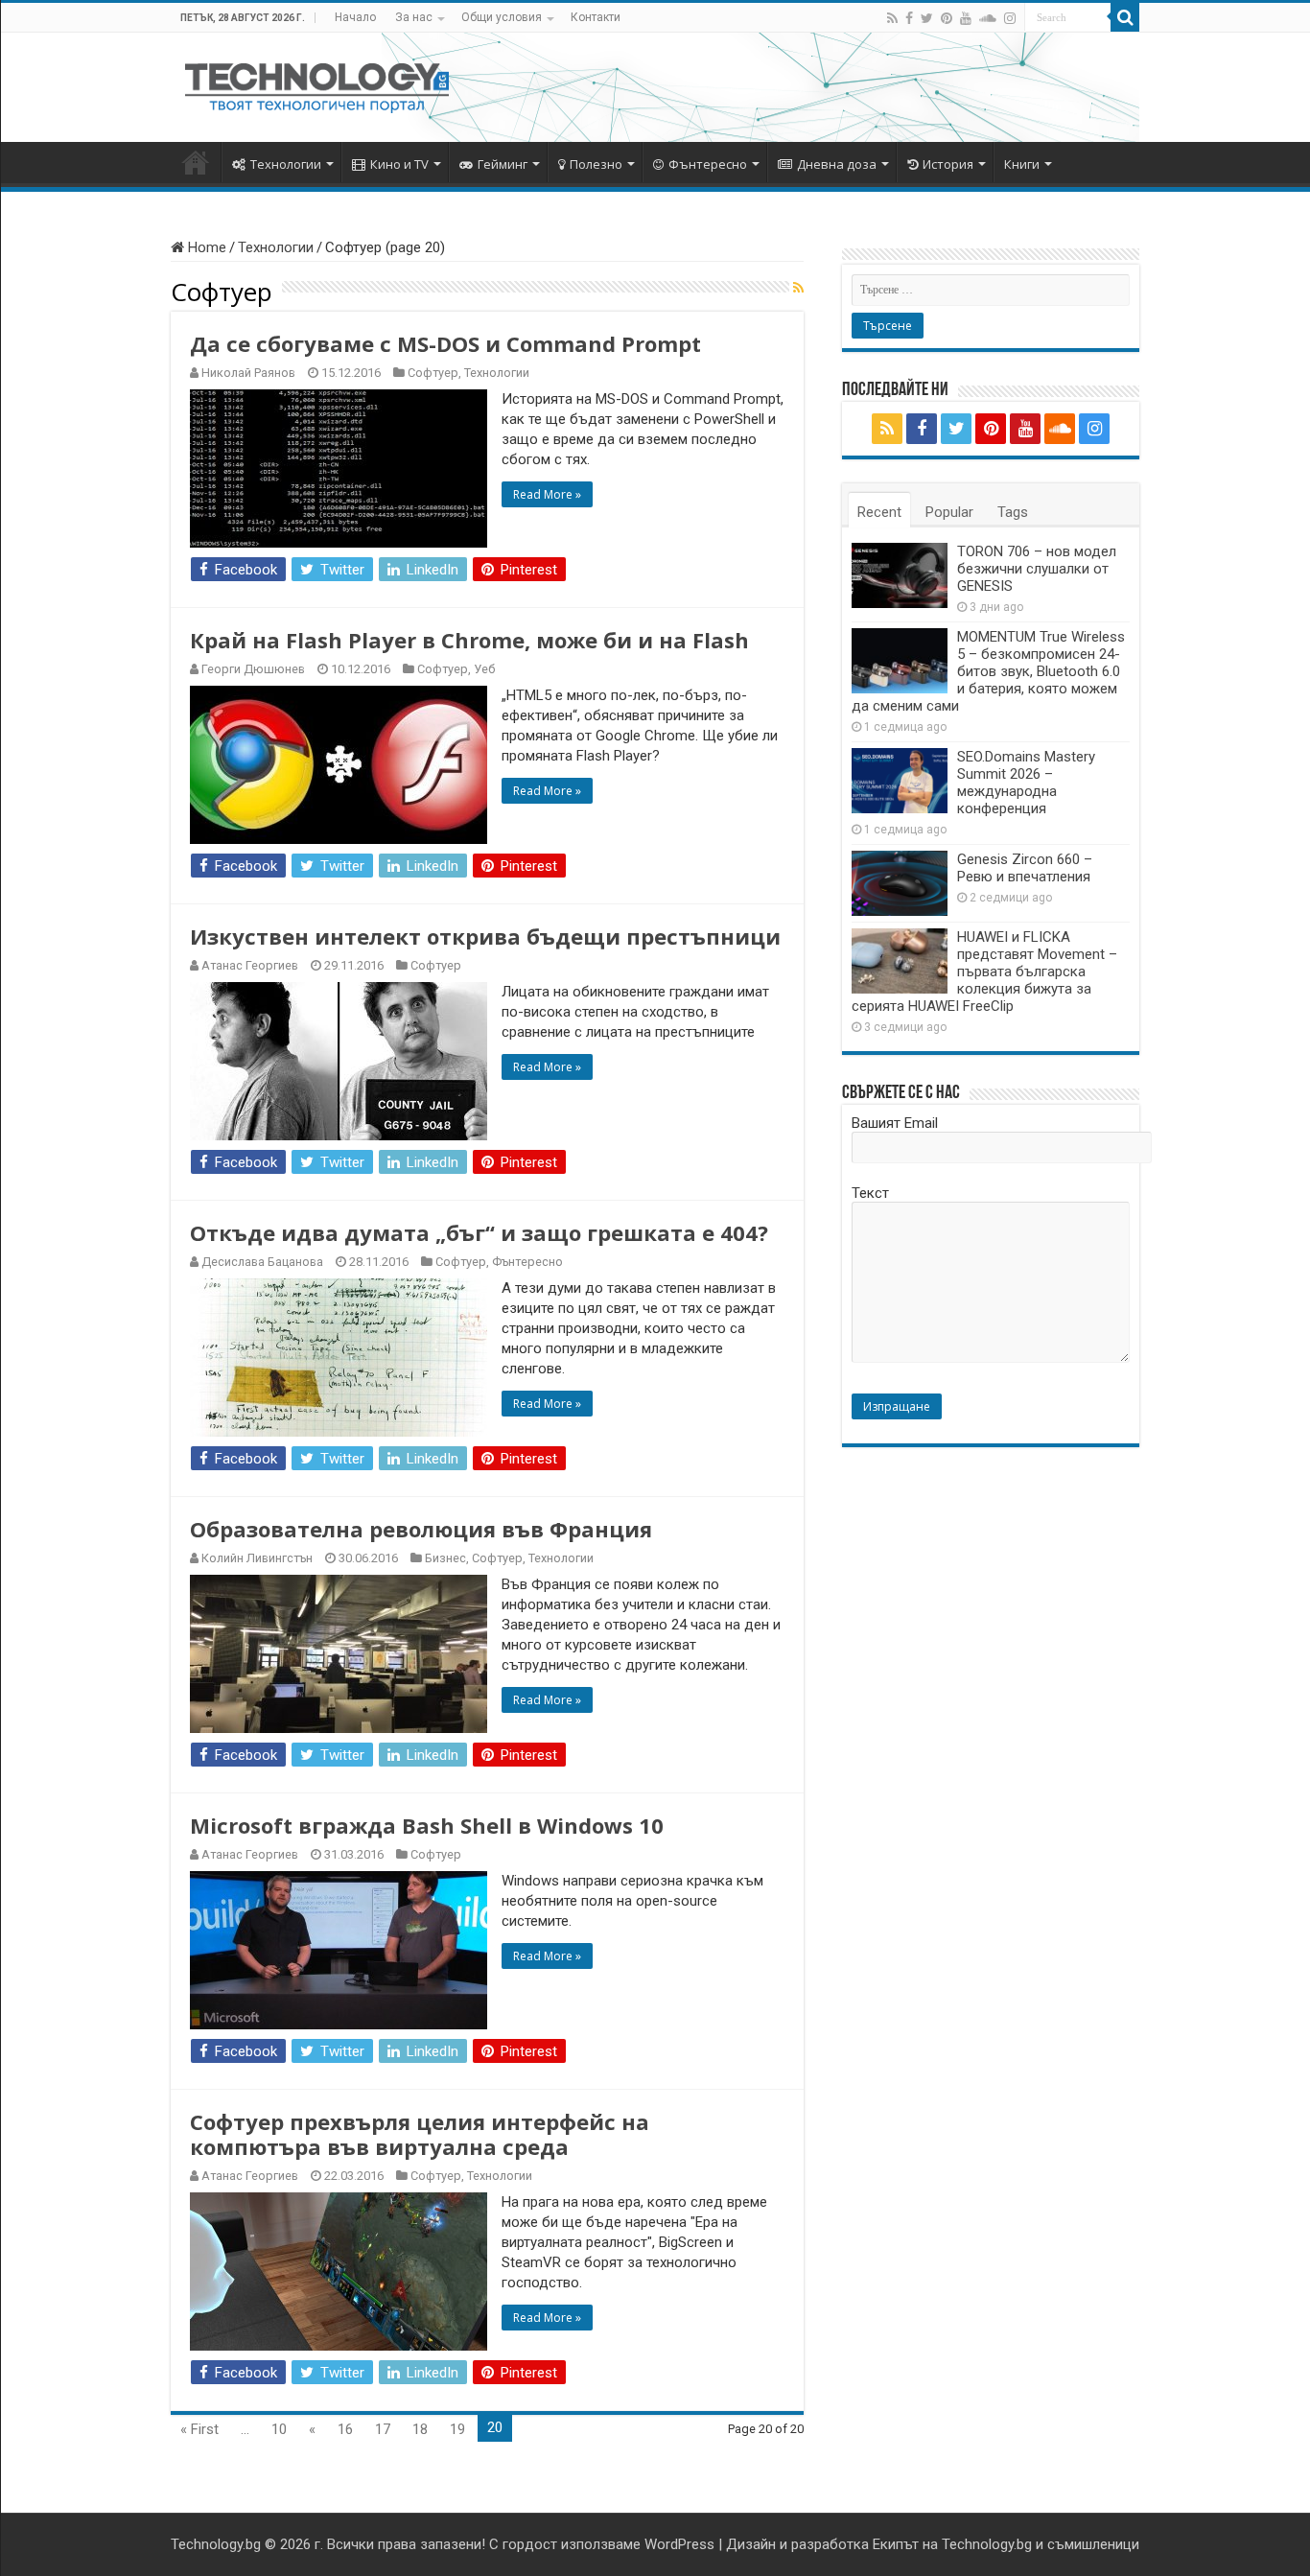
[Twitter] (927, 18)
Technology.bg (216, 2544)
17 (383, 2429)
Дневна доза (837, 164)
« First (199, 2429)
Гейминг (503, 164)
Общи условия (502, 17)
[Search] (1125, 17)
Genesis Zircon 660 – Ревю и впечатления (1025, 868)
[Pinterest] (947, 18)
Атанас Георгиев (250, 965)
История (948, 164)
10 (279, 2429)
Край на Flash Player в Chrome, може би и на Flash (469, 640)
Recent (879, 512)
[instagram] (1010, 18)
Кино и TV (399, 164)
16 (345, 2429)
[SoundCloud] (988, 18)
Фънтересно (708, 164)
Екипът (896, 2544)
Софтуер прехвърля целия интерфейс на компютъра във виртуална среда (420, 2134)
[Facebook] (909, 18)
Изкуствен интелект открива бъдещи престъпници (485, 936)
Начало (355, 17)
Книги (1022, 164)
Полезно (596, 164)
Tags (1013, 512)
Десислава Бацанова (262, 1262)
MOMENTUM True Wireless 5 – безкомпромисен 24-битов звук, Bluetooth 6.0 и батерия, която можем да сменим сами (988, 671)
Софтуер (433, 373)
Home (205, 247)
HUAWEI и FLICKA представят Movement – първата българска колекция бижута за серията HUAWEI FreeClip (984, 972)
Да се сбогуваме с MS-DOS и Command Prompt (445, 343)
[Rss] (892, 18)
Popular (949, 512)
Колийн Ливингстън (257, 1558)
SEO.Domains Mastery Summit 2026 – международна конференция (1026, 783)
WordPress (679, 2544)
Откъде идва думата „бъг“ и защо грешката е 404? (479, 1232)
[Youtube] (966, 18)
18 (420, 2429)
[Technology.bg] (317, 84)
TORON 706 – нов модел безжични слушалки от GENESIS (1037, 569)
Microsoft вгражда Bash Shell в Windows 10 (427, 1825)
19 (457, 2429)
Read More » (547, 494)
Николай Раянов (248, 373)
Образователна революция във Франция (421, 1529)
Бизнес (445, 1558)
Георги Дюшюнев (253, 669)
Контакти (596, 17)
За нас (414, 17)
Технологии (286, 164)
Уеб (484, 669)
